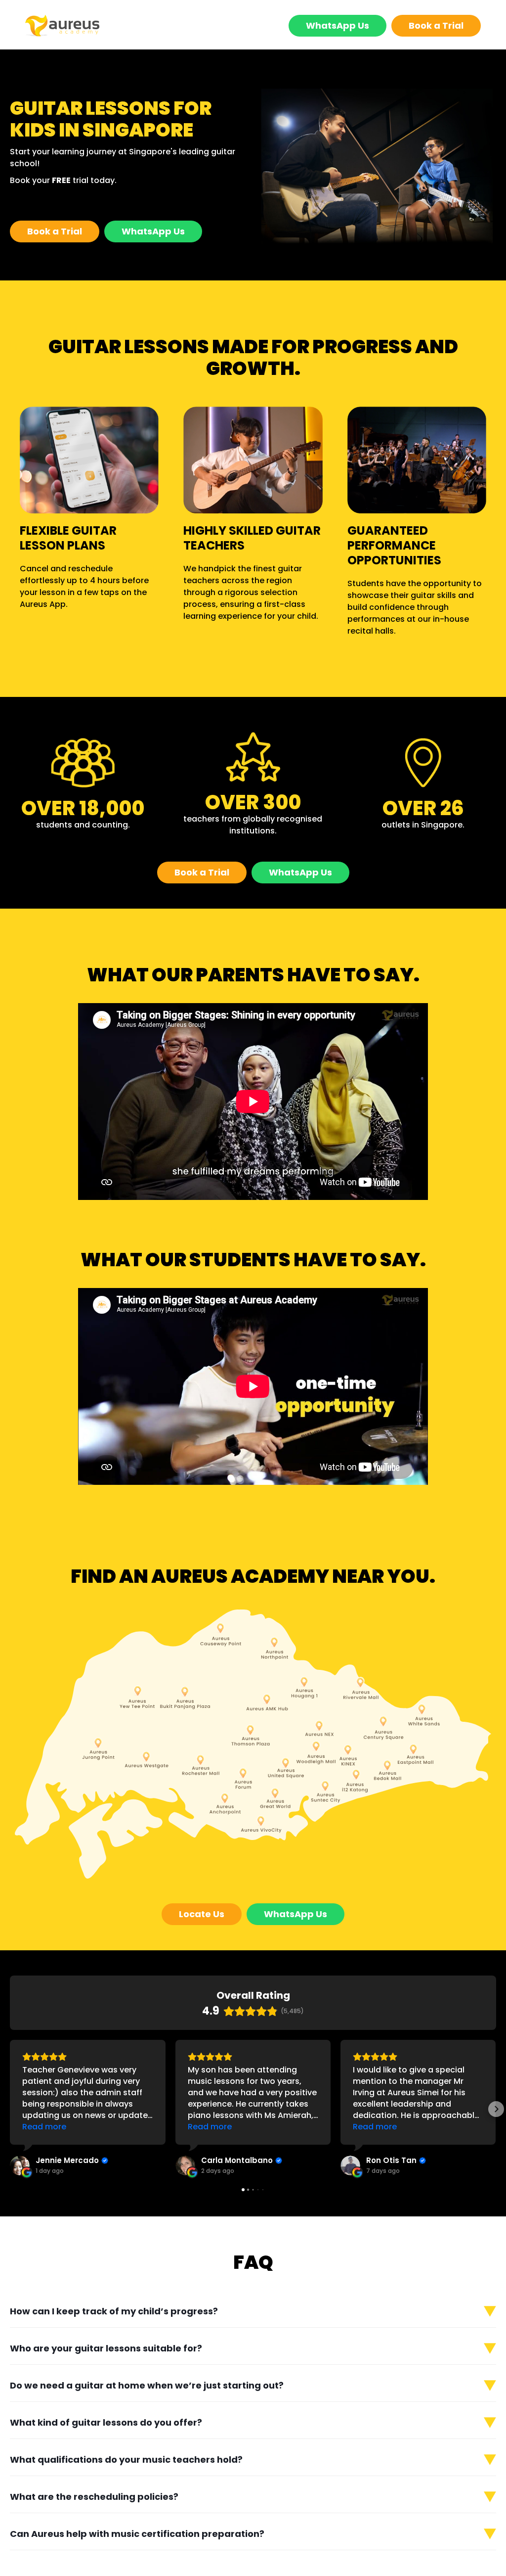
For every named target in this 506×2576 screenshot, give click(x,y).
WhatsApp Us (337, 25)
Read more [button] (44, 2127)
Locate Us (202, 1914)
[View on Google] (20, 2165)
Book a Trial (436, 25)
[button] (10, 2109)
